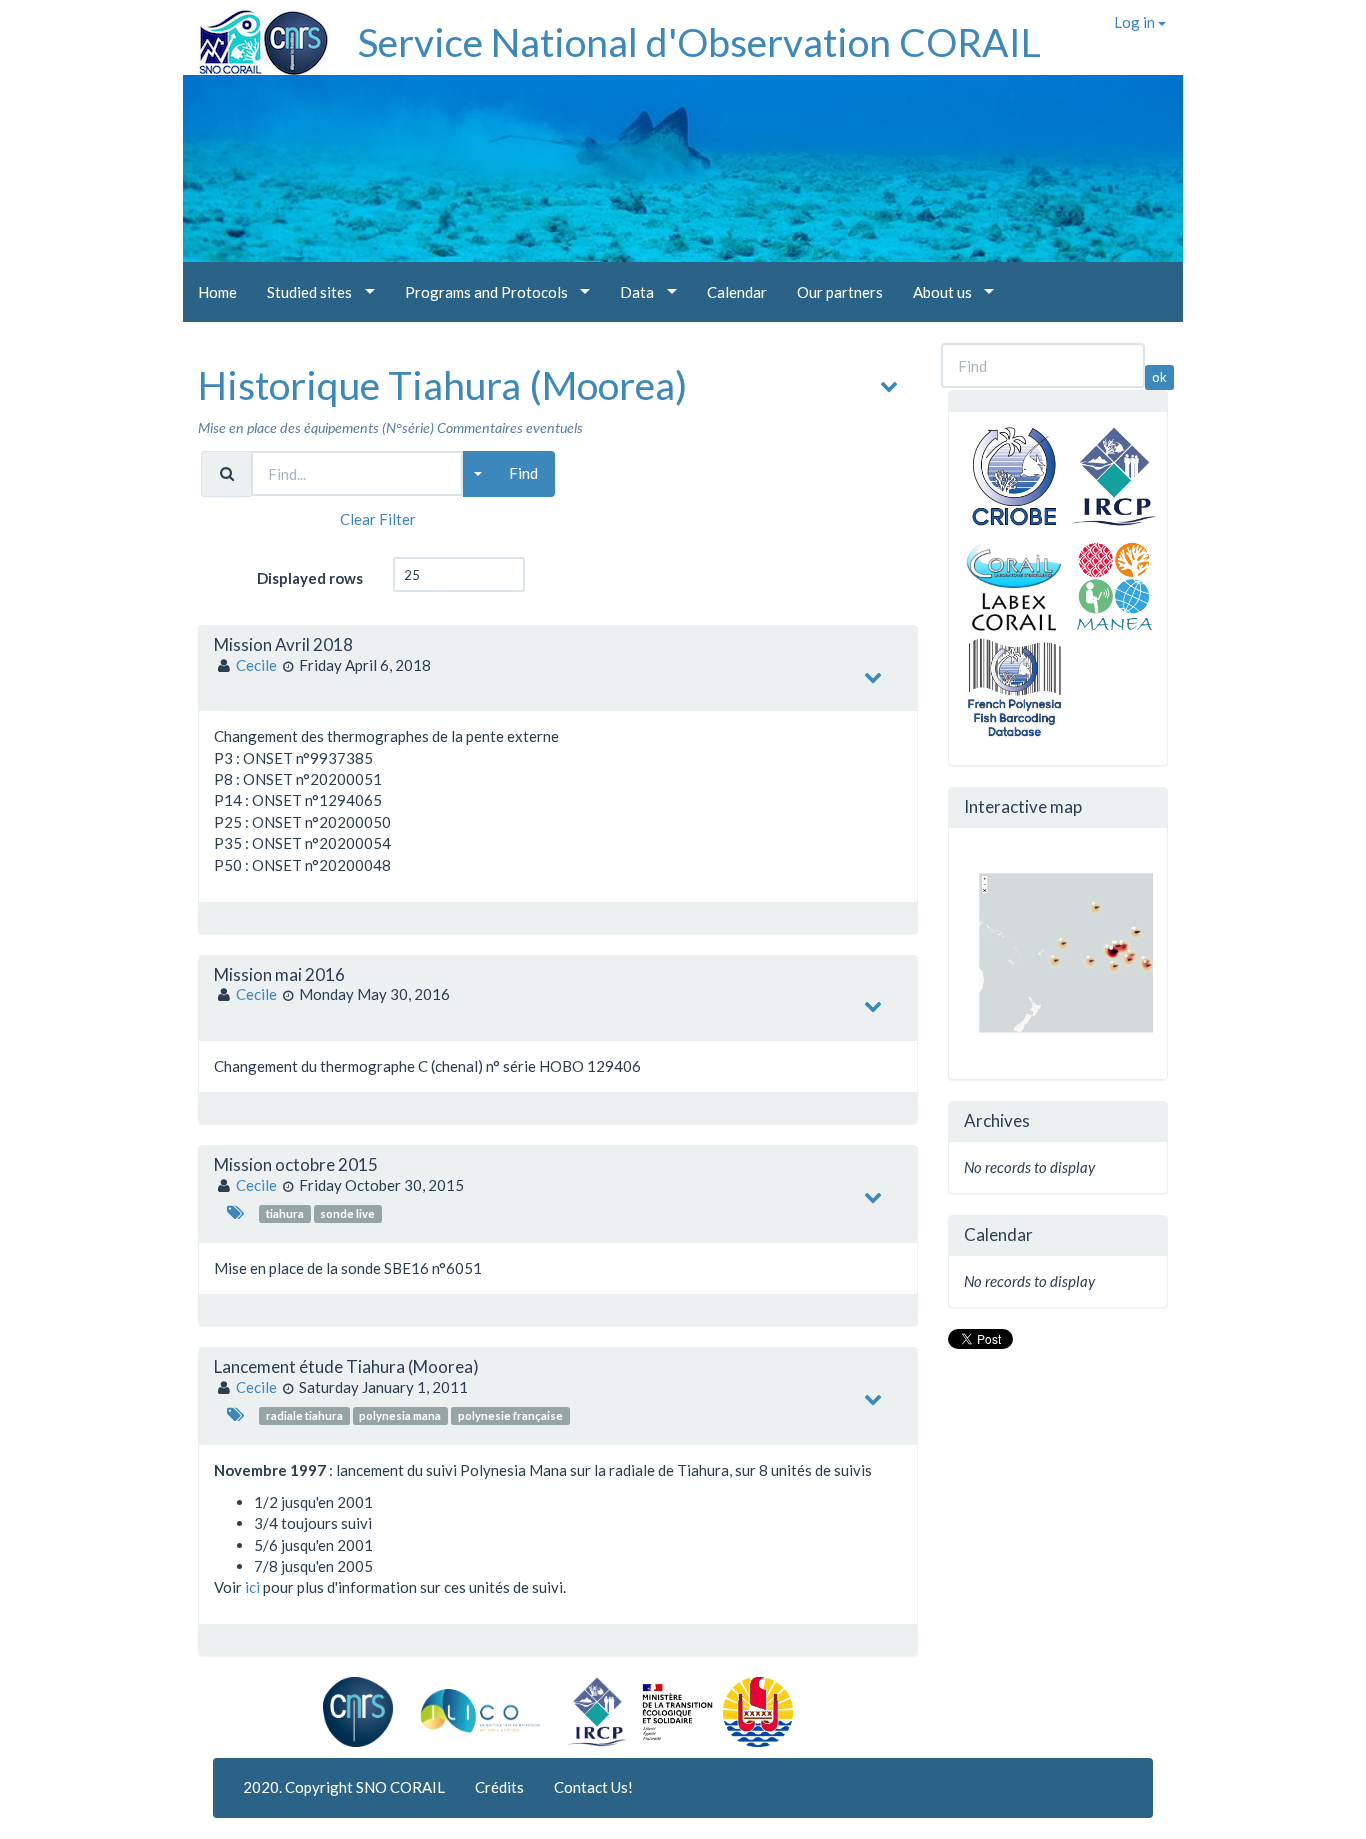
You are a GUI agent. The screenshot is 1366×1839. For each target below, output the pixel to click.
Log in (1136, 22)
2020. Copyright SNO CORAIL (344, 1787)
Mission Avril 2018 (283, 644)
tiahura (285, 1213)
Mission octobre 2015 (296, 1164)
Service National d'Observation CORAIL (699, 42)
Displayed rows (310, 578)
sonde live (347, 1213)
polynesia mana (400, 1415)
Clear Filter (378, 519)
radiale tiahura (304, 1415)
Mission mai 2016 (279, 974)
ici (254, 1587)
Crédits (499, 1787)
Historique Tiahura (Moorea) (442, 385)
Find (523, 473)
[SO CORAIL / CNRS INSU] (255, 35)
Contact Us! (593, 1787)
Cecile (256, 665)
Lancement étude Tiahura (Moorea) (346, 1366)
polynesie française (510, 1415)
